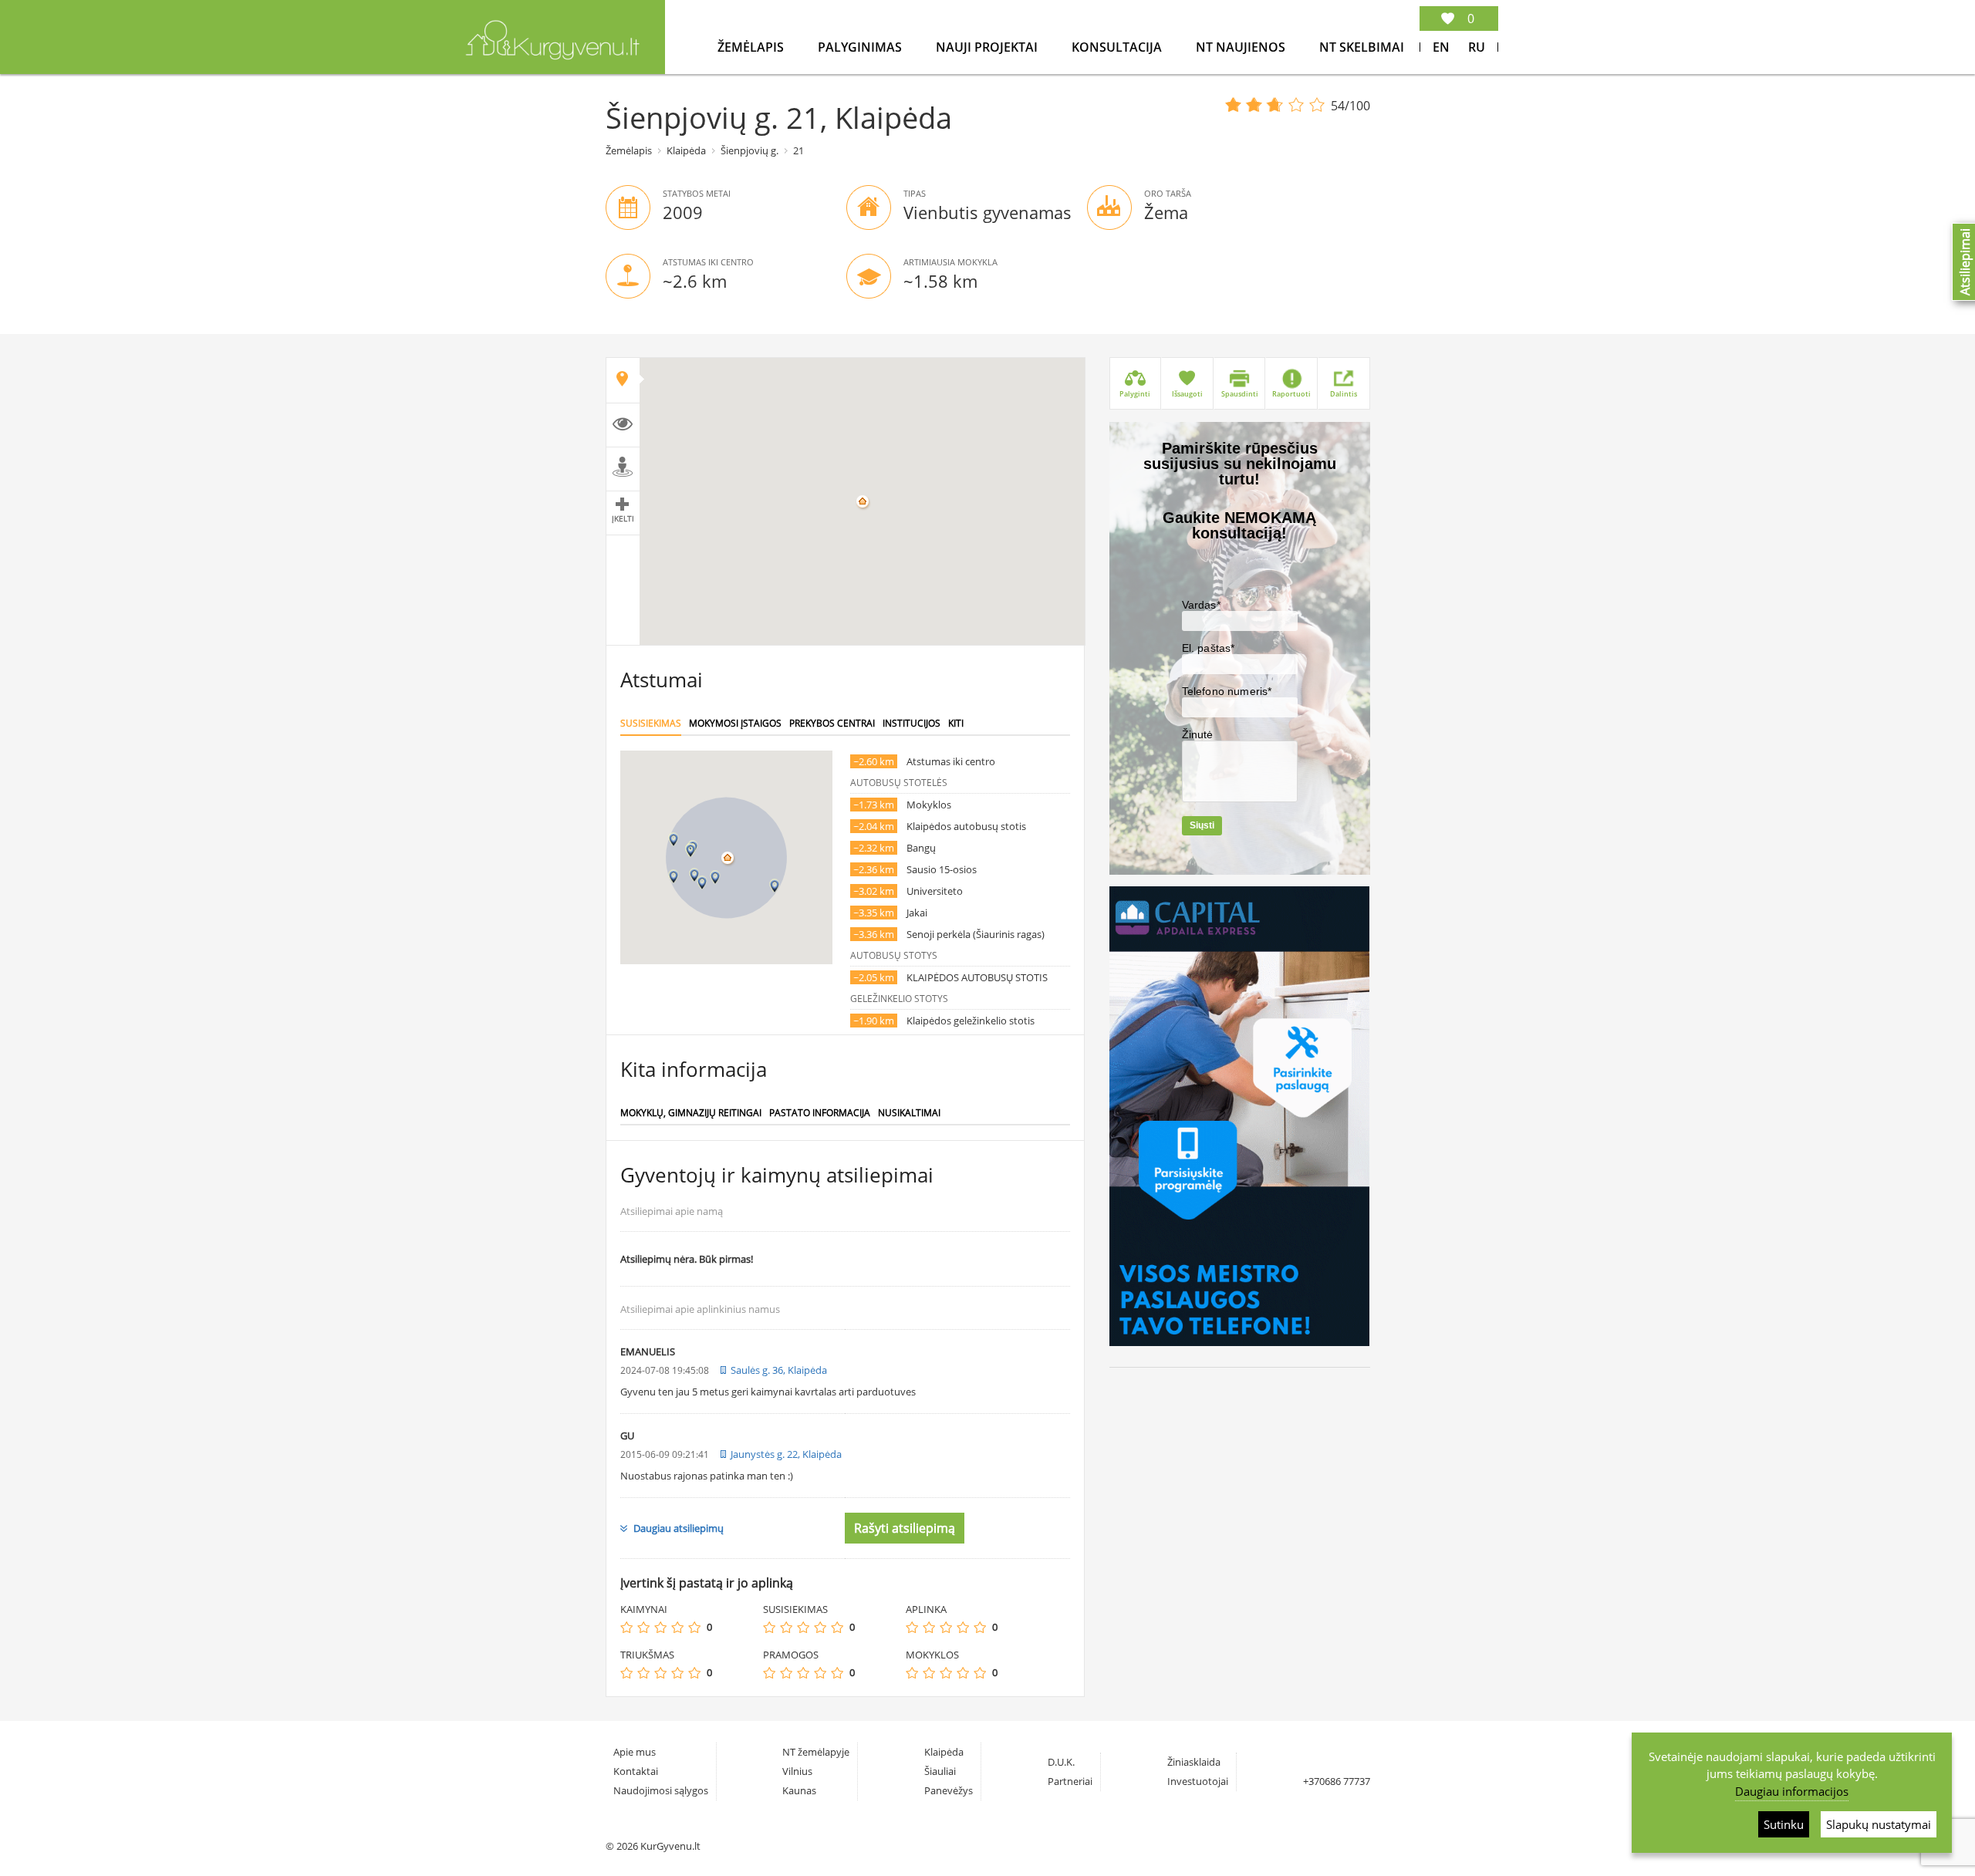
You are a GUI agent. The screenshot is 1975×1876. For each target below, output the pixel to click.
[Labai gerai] (694, 1627)
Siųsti (1202, 825)
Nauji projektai (988, 47)
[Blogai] (643, 1627)
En (1441, 47)
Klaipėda (686, 150)
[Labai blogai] (626, 1627)
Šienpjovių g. (749, 150)
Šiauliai (940, 1771)
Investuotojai (1198, 1781)
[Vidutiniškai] (660, 1627)
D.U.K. (1061, 1762)
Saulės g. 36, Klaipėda (779, 1370)
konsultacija (1118, 47)
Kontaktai (636, 1771)
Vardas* (1201, 605)
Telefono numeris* (1227, 691)
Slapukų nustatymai (1879, 1824)
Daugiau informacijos (1792, 1791)
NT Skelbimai (1362, 47)
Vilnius (797, 1771)
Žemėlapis (752, 47)
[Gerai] (677, 1627)
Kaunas (799, 1790)
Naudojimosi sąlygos (661, 1790)
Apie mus (635, 1752)
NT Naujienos (1242, 47)
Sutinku (1784, 1824)
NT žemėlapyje (816, 1752)
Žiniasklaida (1194, 1762)
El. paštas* (1209, 648)
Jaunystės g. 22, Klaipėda (786, 1454)
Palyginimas (861, 47)
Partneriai (1070, 1781)
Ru (1477, 47)
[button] (715, 877)
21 (798, 150)
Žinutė (1198, 734)
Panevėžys (949, 1790)
